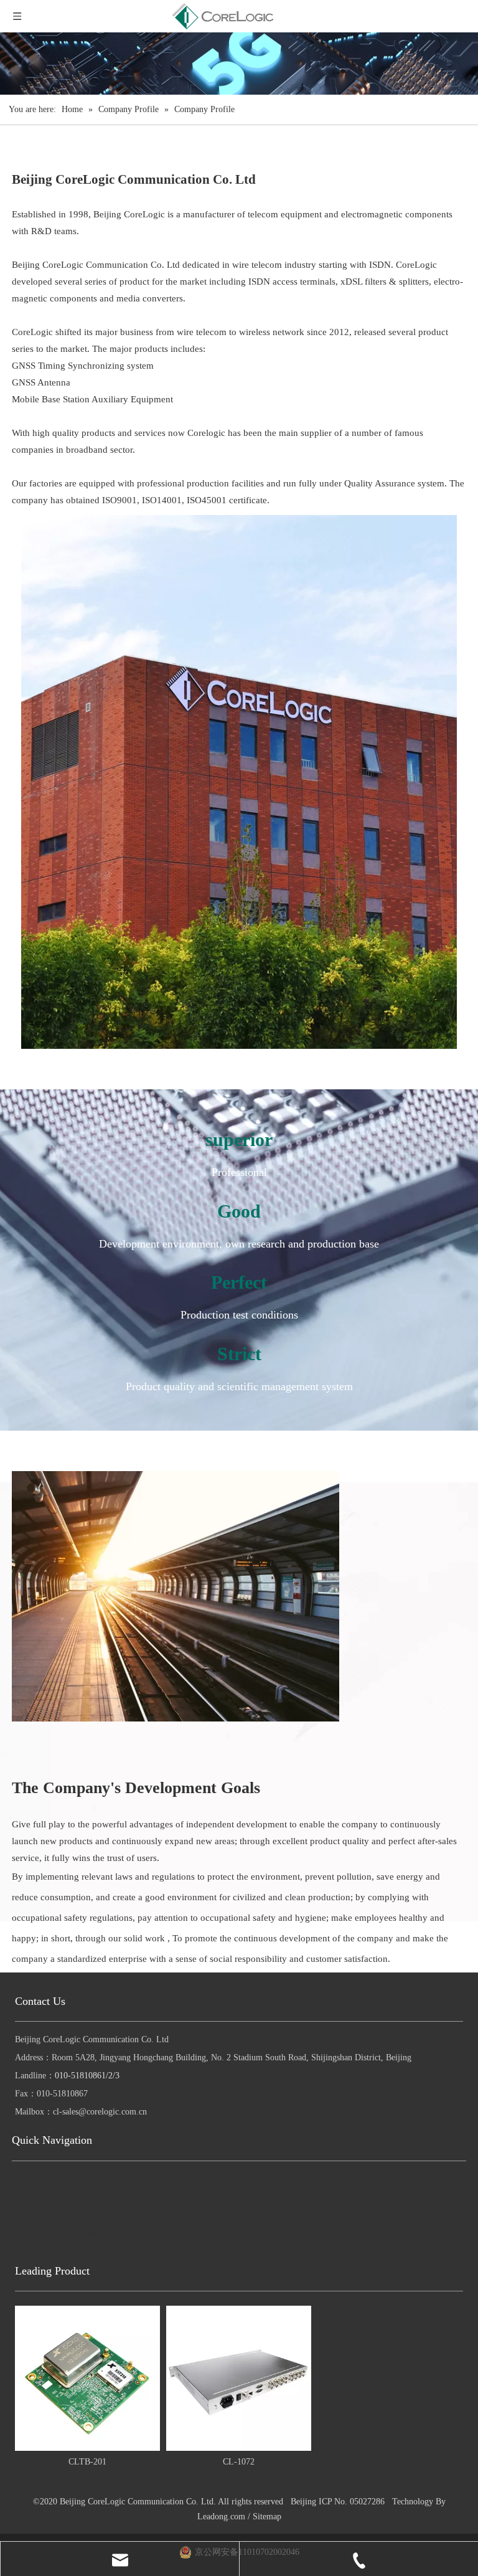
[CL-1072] (239, 2378)
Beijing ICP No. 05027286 (338, 2502)
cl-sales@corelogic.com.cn (100, 2112)
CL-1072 (239, 2462)
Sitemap (267, 2517)
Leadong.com (221, 2517)
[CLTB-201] (87, 2378)
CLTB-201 (87, 2462)
